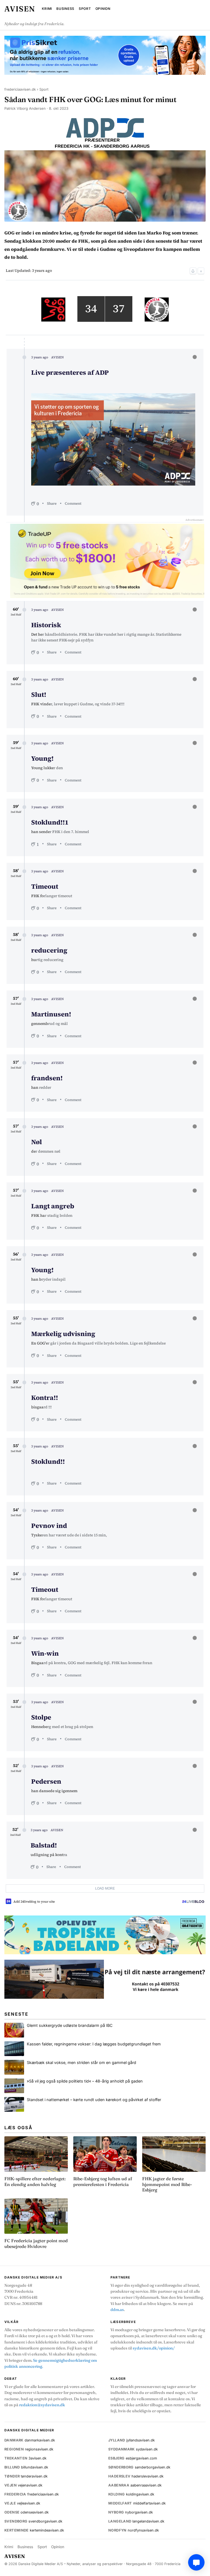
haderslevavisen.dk (136, 2476)
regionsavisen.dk (29, 2449)
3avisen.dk (25, 2458)
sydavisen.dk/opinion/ (154, 2348)
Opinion (103, 9)
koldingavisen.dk (131, 2494)
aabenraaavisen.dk (135, 2485)
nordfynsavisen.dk (134, 2530)
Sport (85, 9)
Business (65, 9)
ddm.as (117, 2310)
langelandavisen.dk (136, 2521)
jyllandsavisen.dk (132, 2440)
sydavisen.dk (133, 2449)
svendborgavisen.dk (33, 2521)
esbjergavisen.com (133, 2458)
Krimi (47, 9)
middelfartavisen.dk (137, 2503)
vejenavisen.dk (23, 2485)
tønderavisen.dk (26, 2476)
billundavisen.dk (26, 2467)
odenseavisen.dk (27, 2512)
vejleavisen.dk (22, 2503)
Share (52, 503)
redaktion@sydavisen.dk (42, 2405)
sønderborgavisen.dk (139, 2467)
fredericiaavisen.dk (20, 89)
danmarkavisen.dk (30, 2440)
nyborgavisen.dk (131, 2512)
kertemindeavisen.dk (34, 2530)
